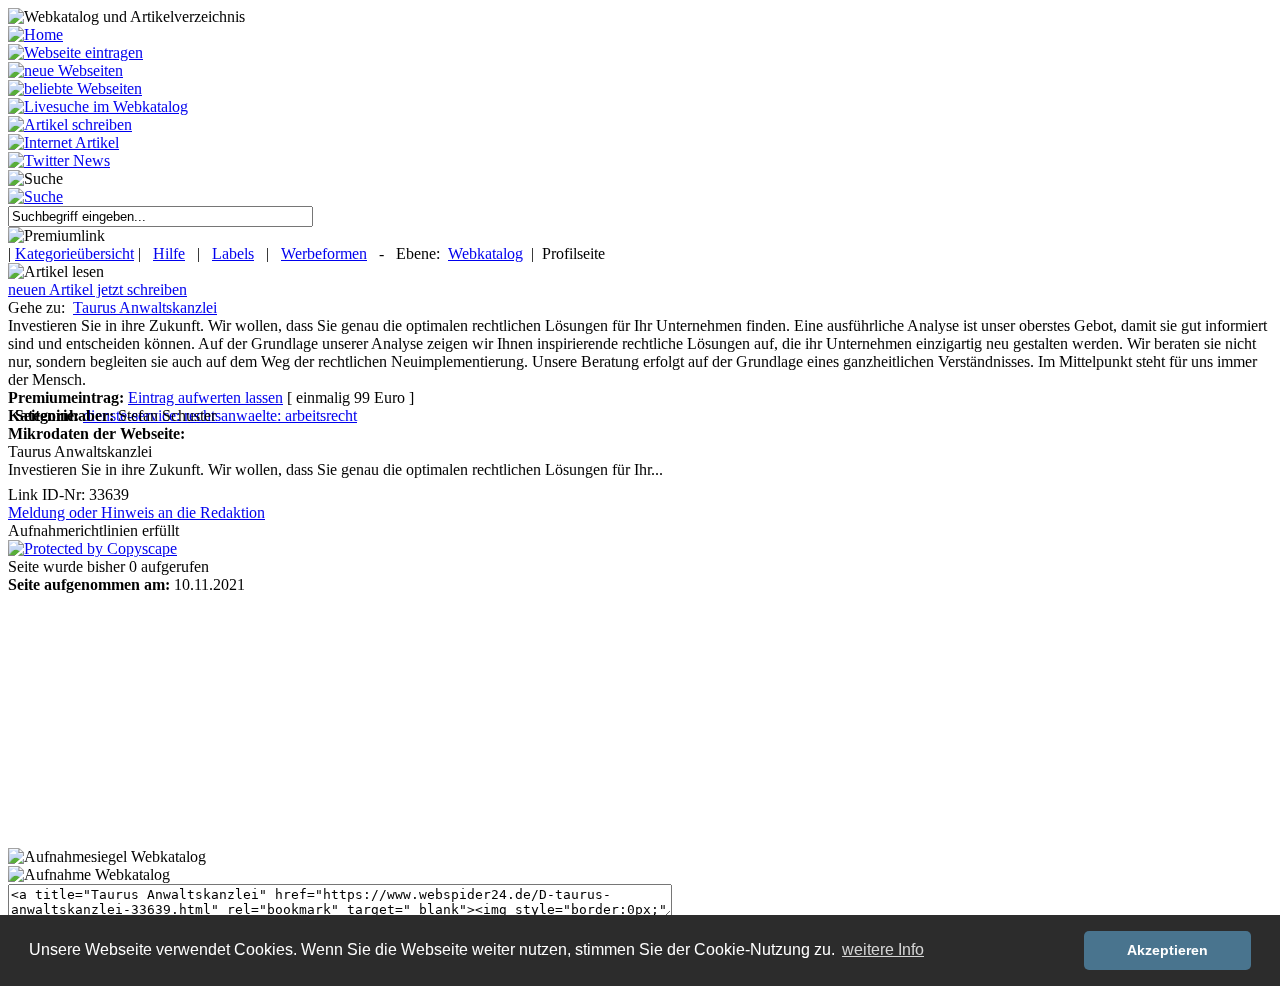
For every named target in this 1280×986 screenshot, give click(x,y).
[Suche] (35, 196)
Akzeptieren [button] (1167, 950)
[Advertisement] (133, 719)
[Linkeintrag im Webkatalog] (75, 52)
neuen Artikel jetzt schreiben (97, 289)
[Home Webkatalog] (35, 34)
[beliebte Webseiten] (75, 88)
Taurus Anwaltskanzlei (145, 307)
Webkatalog (485, 253)
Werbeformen (324, 253)
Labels (233, 253)
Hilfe (169, 253)
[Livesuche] (98, 106)
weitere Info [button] (883, 949)
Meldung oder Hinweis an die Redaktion (136, 512)
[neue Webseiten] (65, 70)
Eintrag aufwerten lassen (205, 397)
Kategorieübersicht (74, 253)
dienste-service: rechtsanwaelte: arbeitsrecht (220, 415)
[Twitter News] (59, 160)
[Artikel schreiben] (70, 124)
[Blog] (63, 142)
